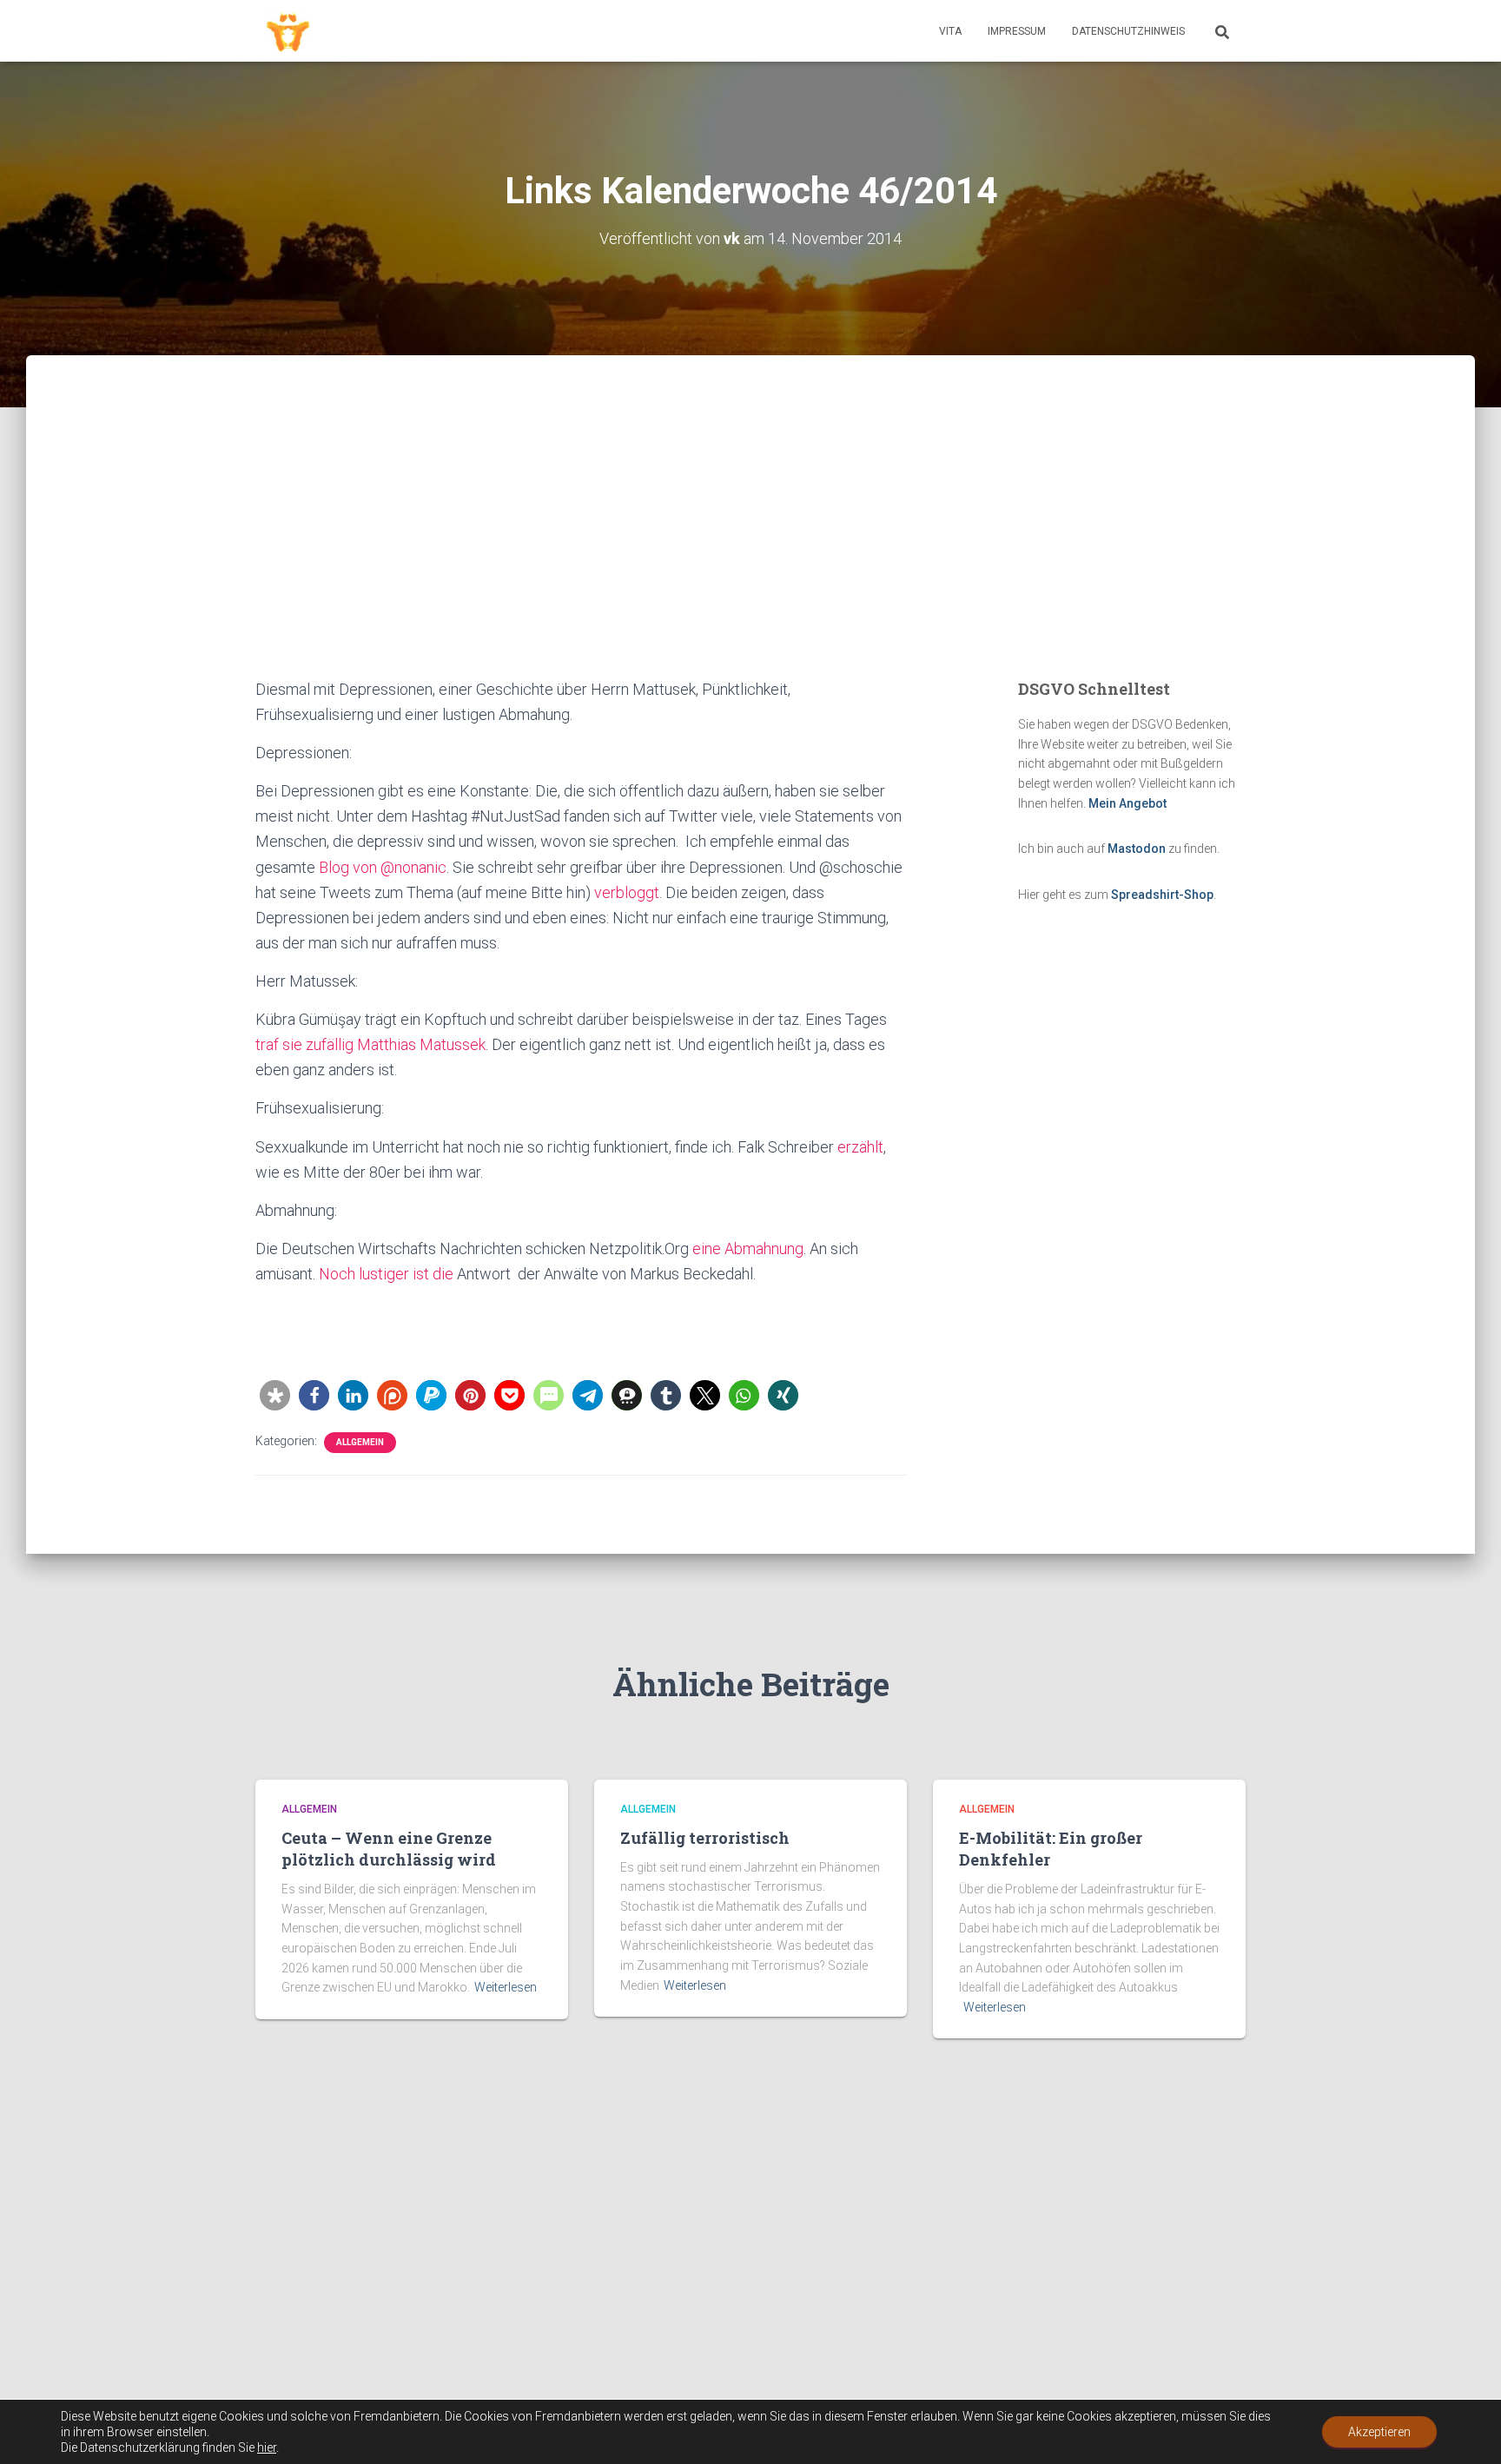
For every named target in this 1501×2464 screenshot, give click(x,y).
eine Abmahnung (748, 1249)
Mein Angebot (1127, 803)
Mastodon (1137, 849)
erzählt (860, 1147)
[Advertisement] (750, 546)
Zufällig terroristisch (705, 1838)
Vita (950, 31)
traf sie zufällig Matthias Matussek (370, 1044)
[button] (275, 1395)
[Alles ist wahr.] (288, 31)
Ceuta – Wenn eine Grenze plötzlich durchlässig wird (389, 1849)
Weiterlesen (506, 1987)
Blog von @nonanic (383, 867)
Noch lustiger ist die (386, 1274)
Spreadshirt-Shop (1162, 895)
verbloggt (627, 892)
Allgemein (360, 1442)
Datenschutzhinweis (1128, 31)
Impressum (1017, 31)
